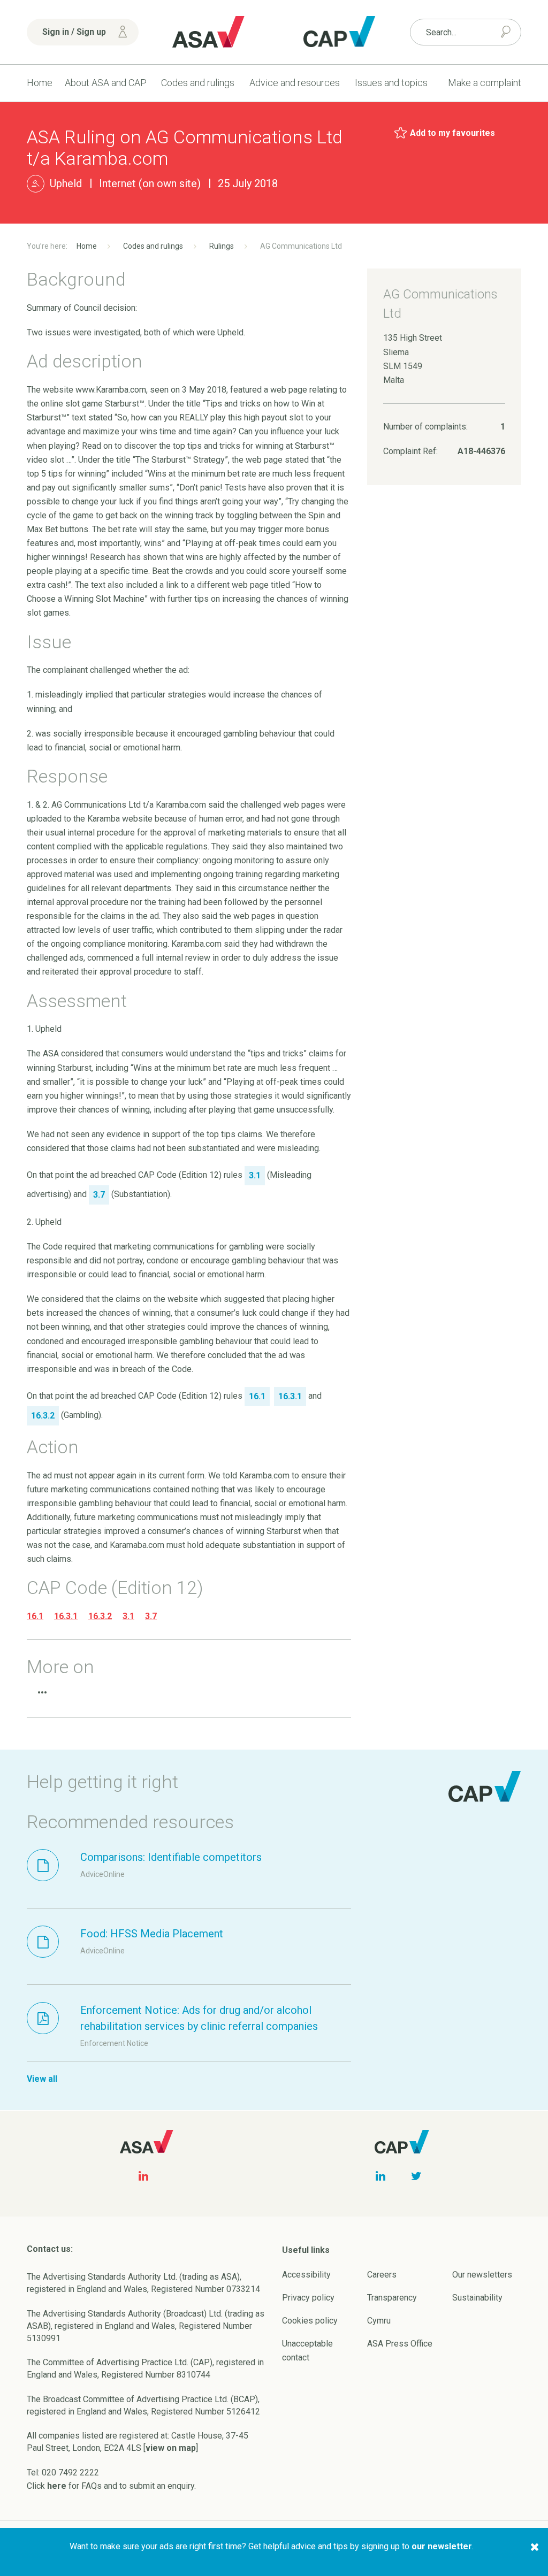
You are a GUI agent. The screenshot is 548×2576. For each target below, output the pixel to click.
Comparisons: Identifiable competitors (171, 1857)
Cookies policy (310, 2321)
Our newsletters (482, 2275)
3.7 (151, 1616)
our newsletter (442, 2546)
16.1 (35, 1616)
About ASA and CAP (106, 83)
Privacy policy (308, 2298)
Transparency (392, 2298)
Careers (382, 2275)
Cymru (379, 2321)
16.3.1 (66, 1616)
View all (42, 2079)
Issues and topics (391, 83)
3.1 (128, 1616)
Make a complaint (485, 83)
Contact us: (50, 2249)
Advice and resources (295, 83)
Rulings (222, 246)
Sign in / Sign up (74, 32)
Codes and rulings (198, 83)
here (57, 2486)
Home (40, 83)
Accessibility (306, 2275)
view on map (171, 2448)
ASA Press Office (400, 2344)
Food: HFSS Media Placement (152, 1934)
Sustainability (477, 2298)
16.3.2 (100, 1616)
